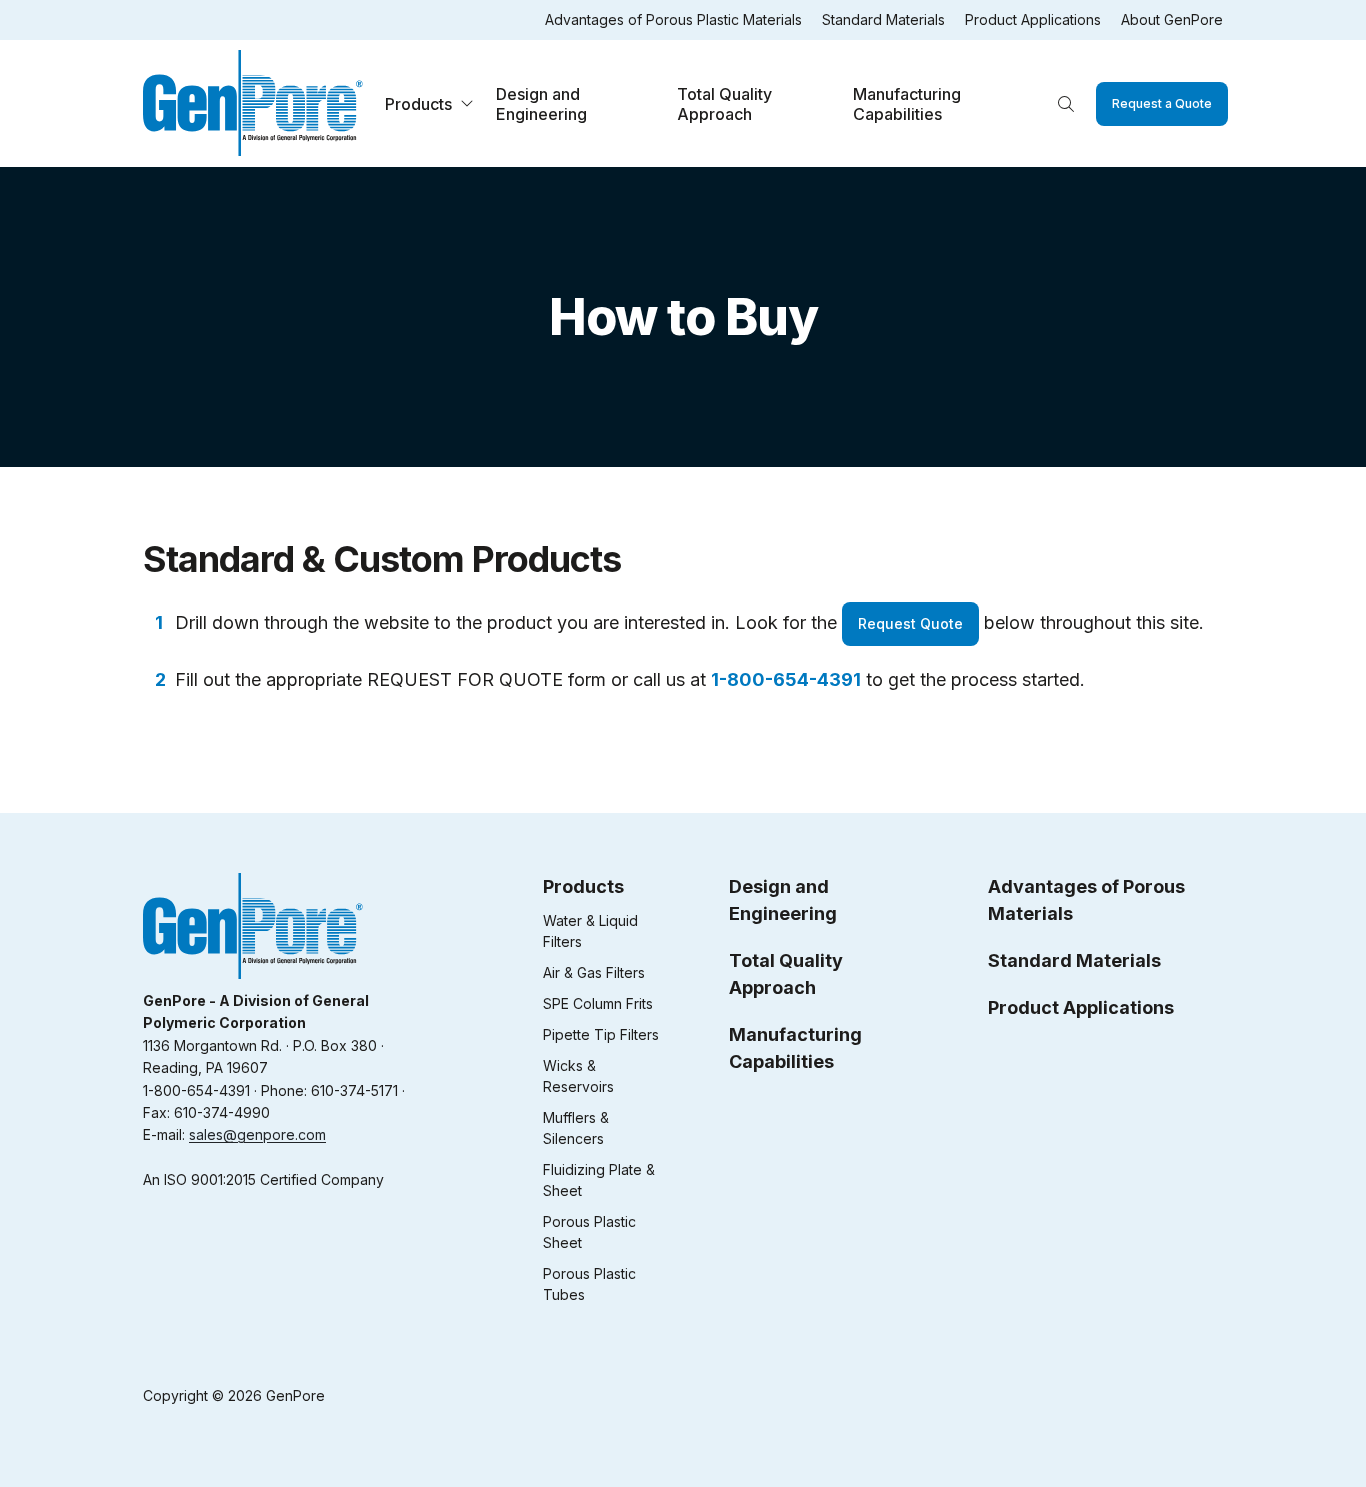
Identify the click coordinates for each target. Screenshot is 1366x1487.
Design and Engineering (541, 104)
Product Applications (1033, 19)
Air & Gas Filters (594, 972)
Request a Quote (1162, 103)
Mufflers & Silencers (576, 1128)
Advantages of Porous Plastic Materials (673, 19)
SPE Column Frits (598, 1003)
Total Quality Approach (724, 104)
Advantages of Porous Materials (1086, 900)
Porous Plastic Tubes (589, 1284)
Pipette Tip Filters (601, 1034)
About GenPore (1172, 19)
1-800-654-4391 (786, 679)
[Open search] (1066, 104)
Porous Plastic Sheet (589, 1232)
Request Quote (910, 623)
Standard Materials (883, 19)
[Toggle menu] (467, 104)
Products (418, 104)
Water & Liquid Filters (590, 931)
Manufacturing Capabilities (907, 104)
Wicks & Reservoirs (578, 1076)
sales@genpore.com (257, 1134)
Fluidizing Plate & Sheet (599, 1180)
